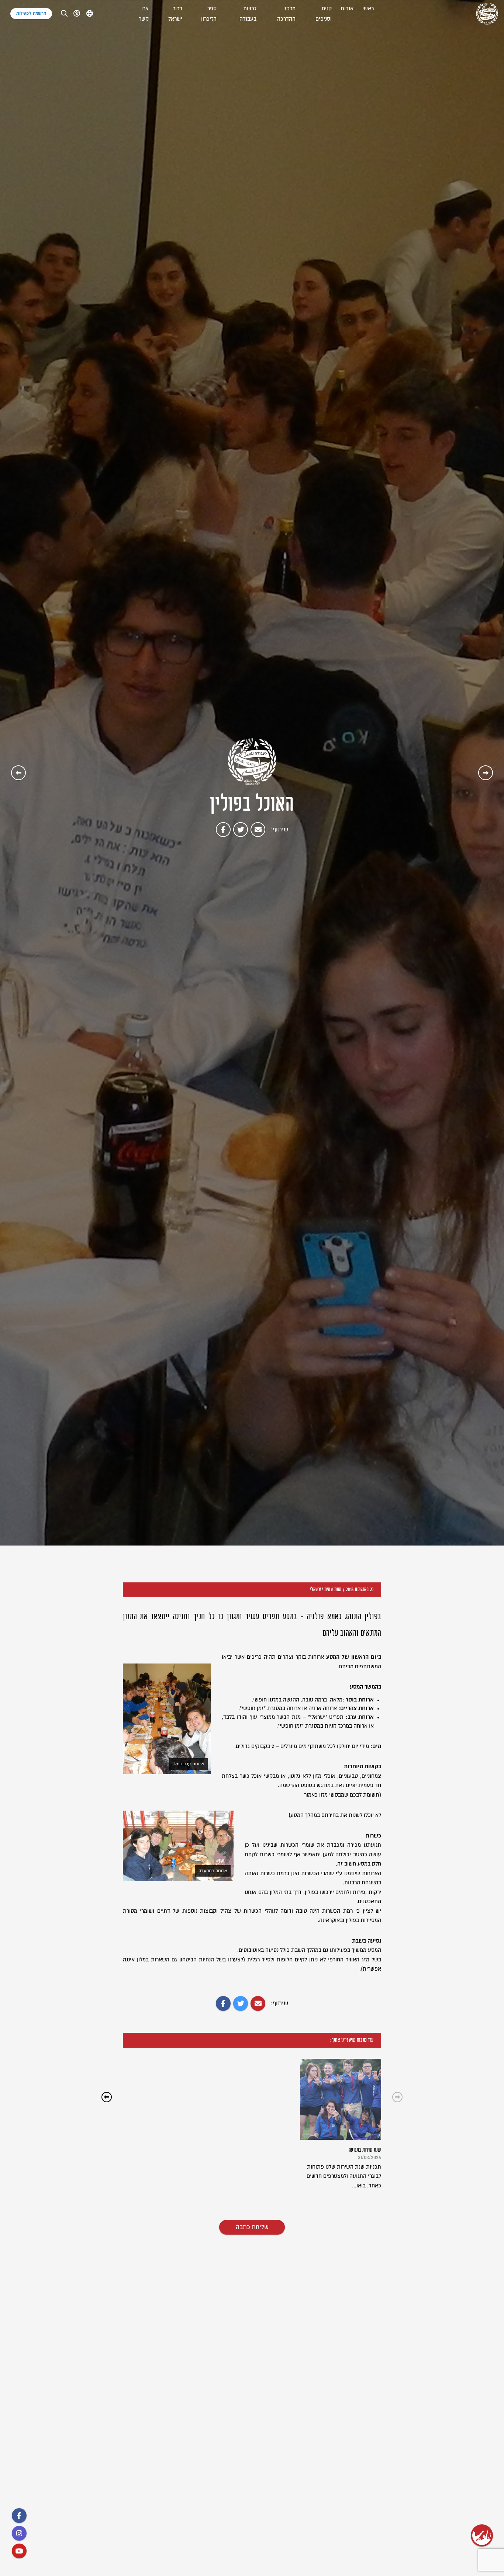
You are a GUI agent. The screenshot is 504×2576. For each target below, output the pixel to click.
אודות (347, 9)
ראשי (368, 9)
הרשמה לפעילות (31, 13)
